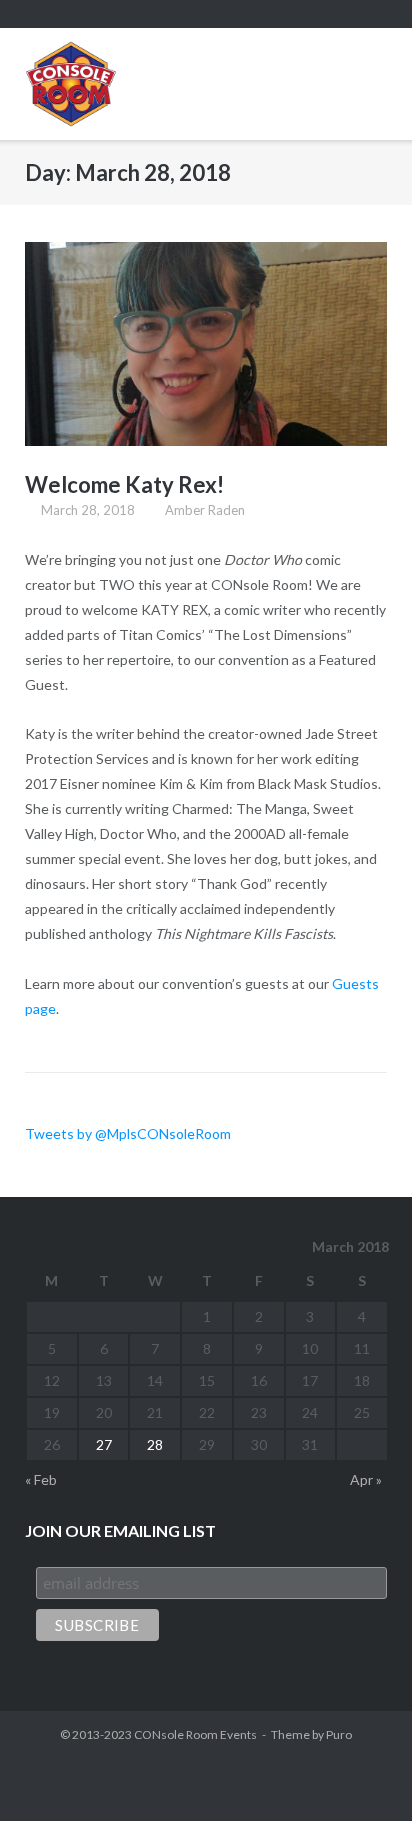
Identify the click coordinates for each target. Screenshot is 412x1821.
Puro (339, 1734)
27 (104, 1444)
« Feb (41, 1479)
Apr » (366, 1479)
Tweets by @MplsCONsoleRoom (128, 1133)
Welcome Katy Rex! (124, 484)
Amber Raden (205, 510)
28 (155, 1444)
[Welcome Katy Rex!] (206, 344)
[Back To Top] (361, 1771)
